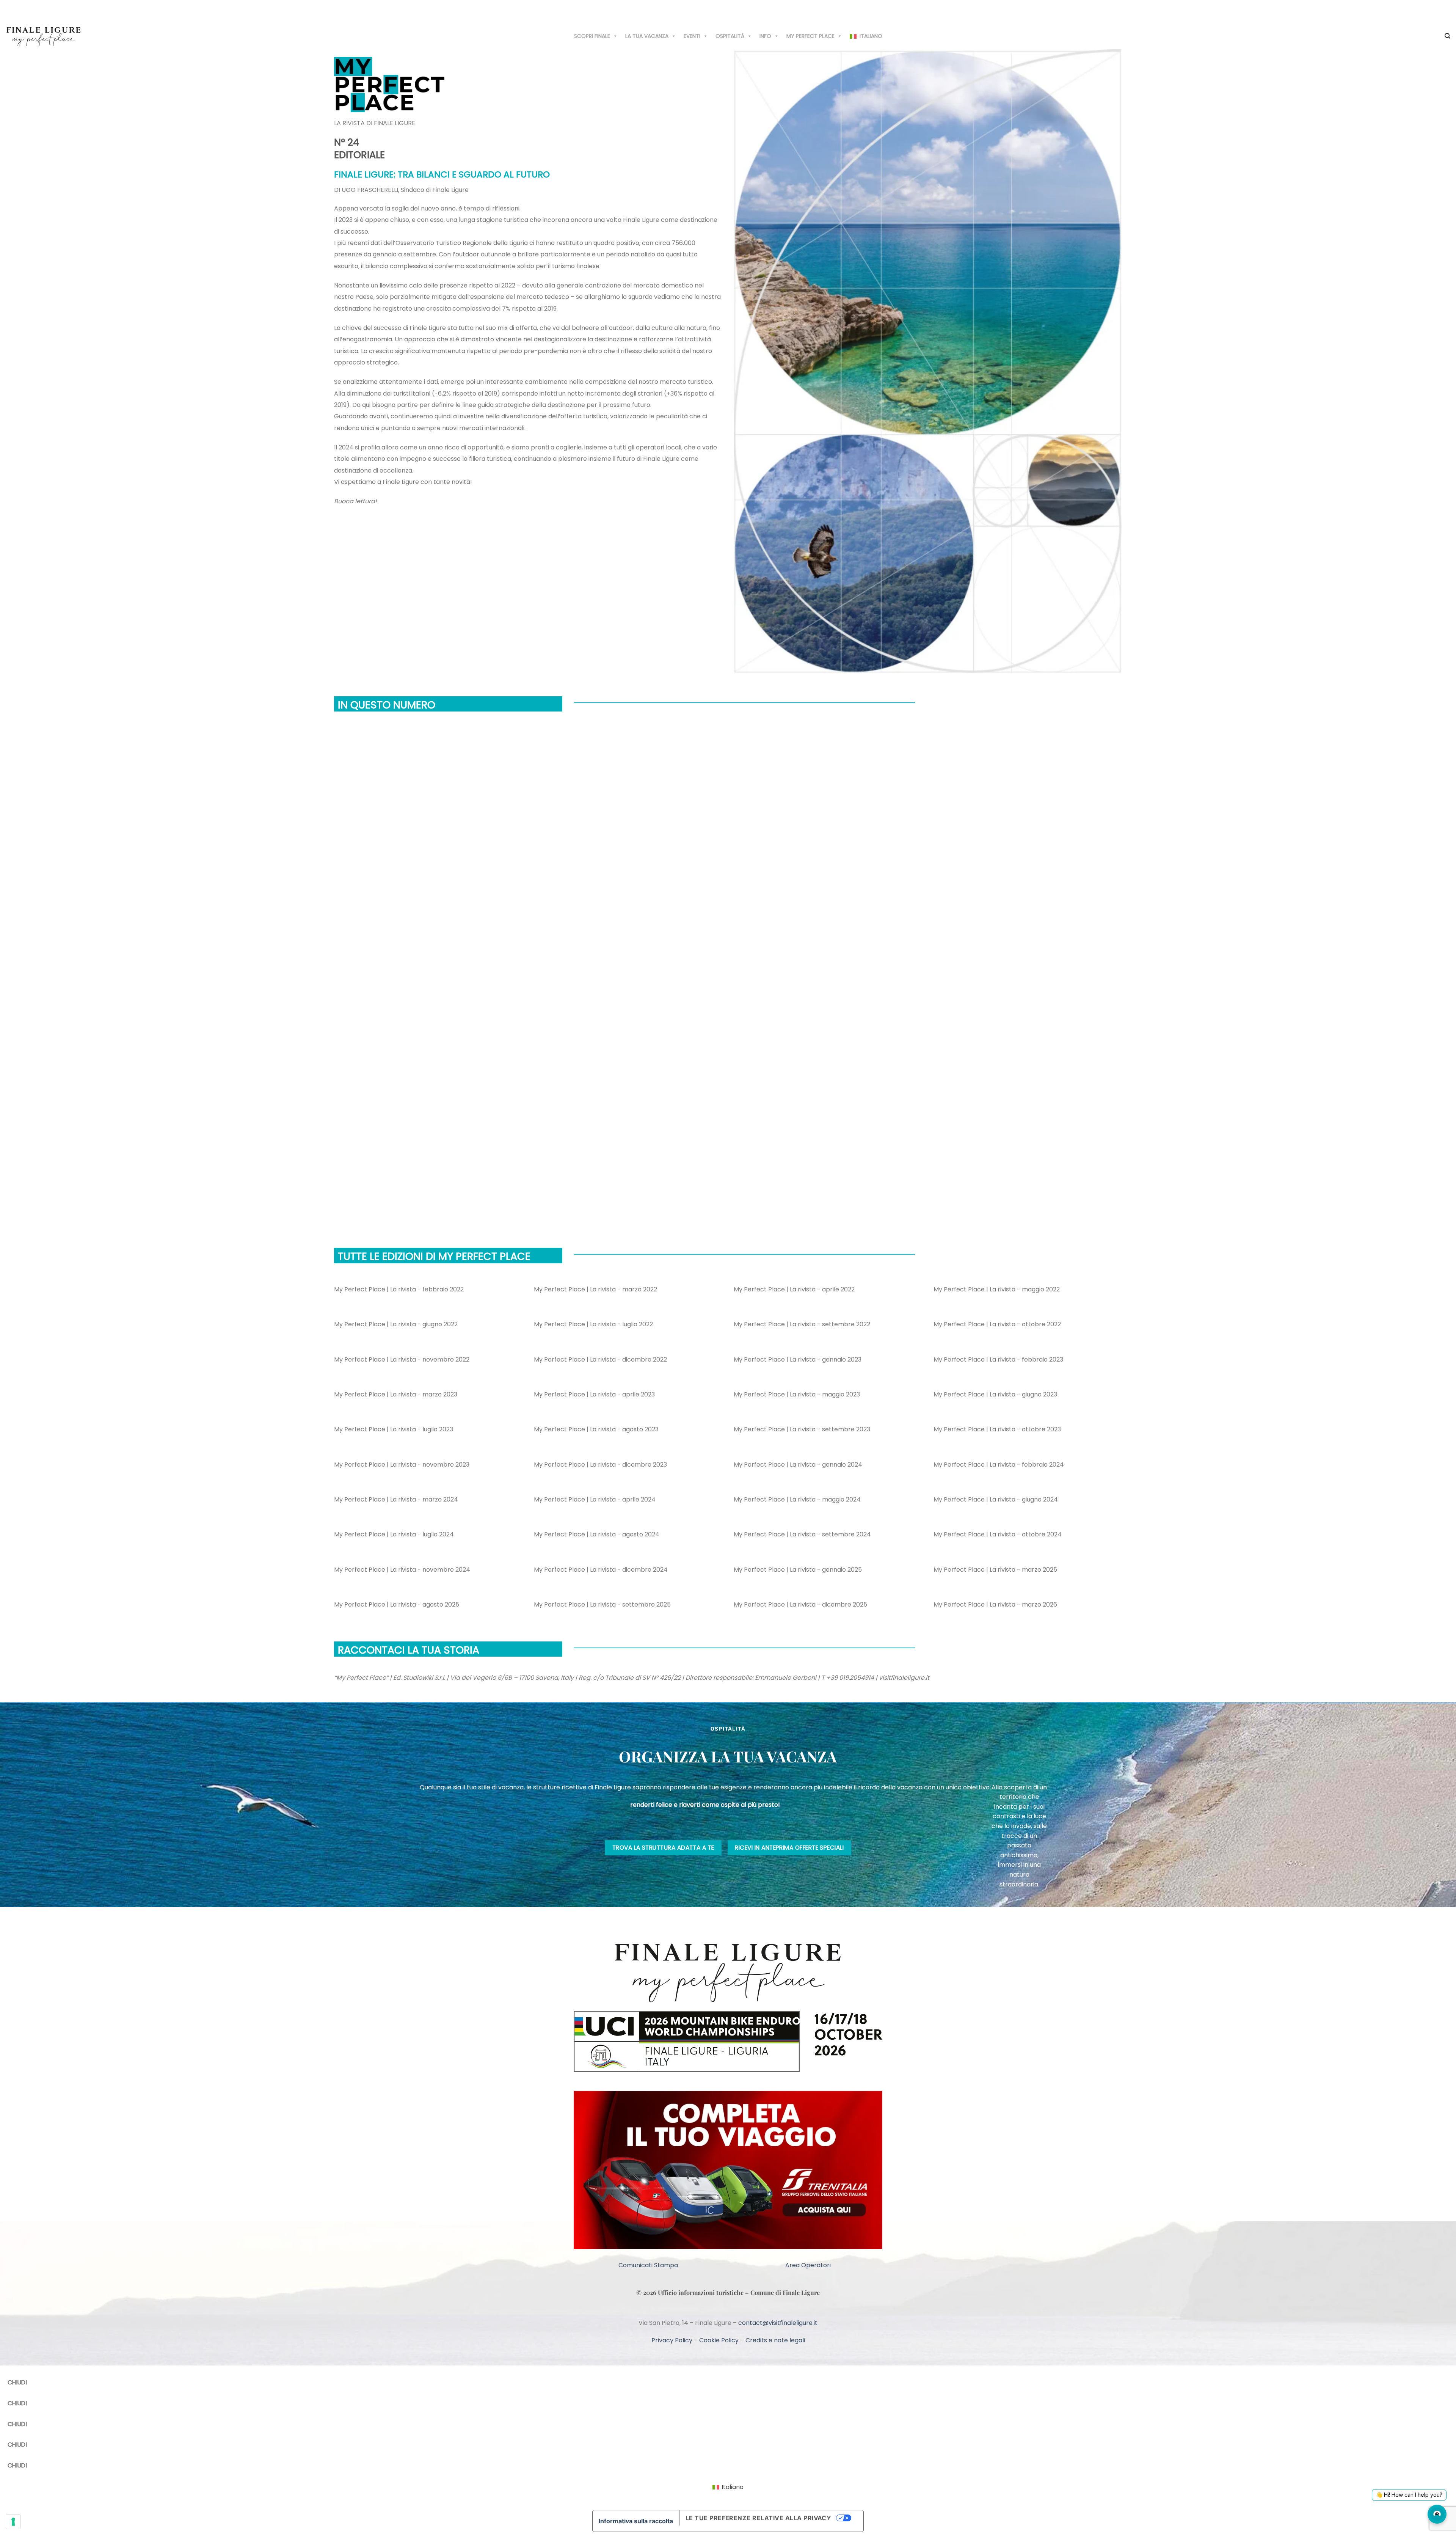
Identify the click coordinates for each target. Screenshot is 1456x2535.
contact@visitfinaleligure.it (778, 2379)
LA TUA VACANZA (647, 36)
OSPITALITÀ (730, 36)
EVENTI (692, 36)
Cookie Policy (719, 2397)
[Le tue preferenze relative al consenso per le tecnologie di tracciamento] (13, 2522)
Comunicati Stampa (648, 2321)
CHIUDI (17, 2439)
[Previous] (336, 1223)
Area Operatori (808, 2321)
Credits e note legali (775, 2397)
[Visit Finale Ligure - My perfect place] (44, 36)
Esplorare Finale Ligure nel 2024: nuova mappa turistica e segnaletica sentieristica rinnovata (510, 1183)
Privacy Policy (672, 2397)
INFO (765, 36)
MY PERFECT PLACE (810, 36)
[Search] (1447, 36)
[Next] (357, 1223)
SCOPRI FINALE (592, 36)
